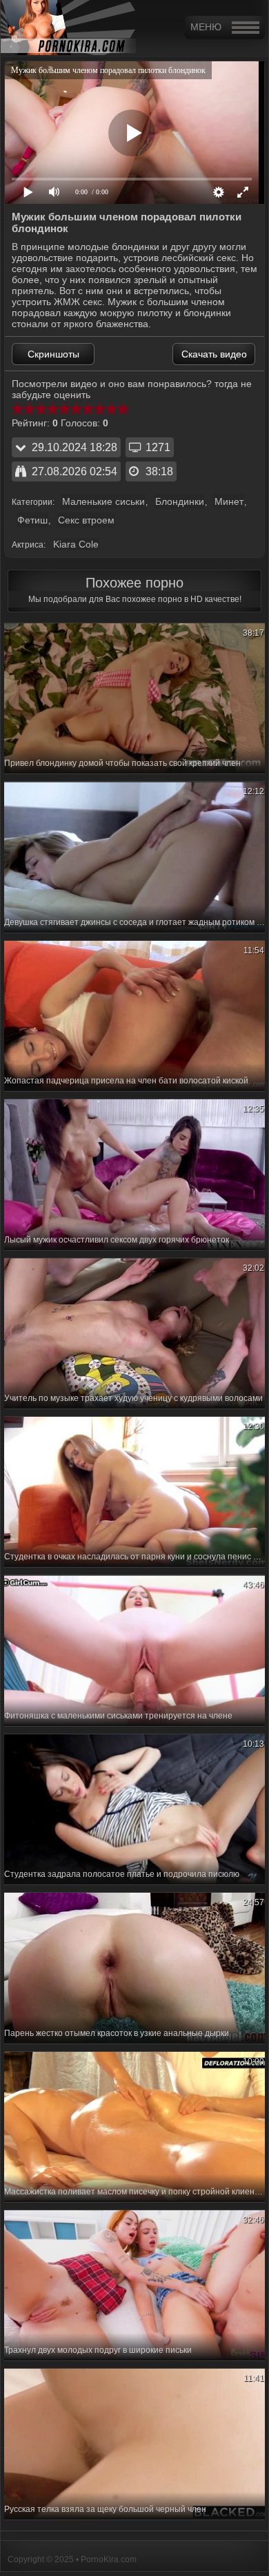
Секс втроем (86, 520)
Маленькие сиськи (103, 501)
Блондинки (180, 501)
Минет (229, 501)
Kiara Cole (76, 544)
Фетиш (32, 520)
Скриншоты (53, 354)
